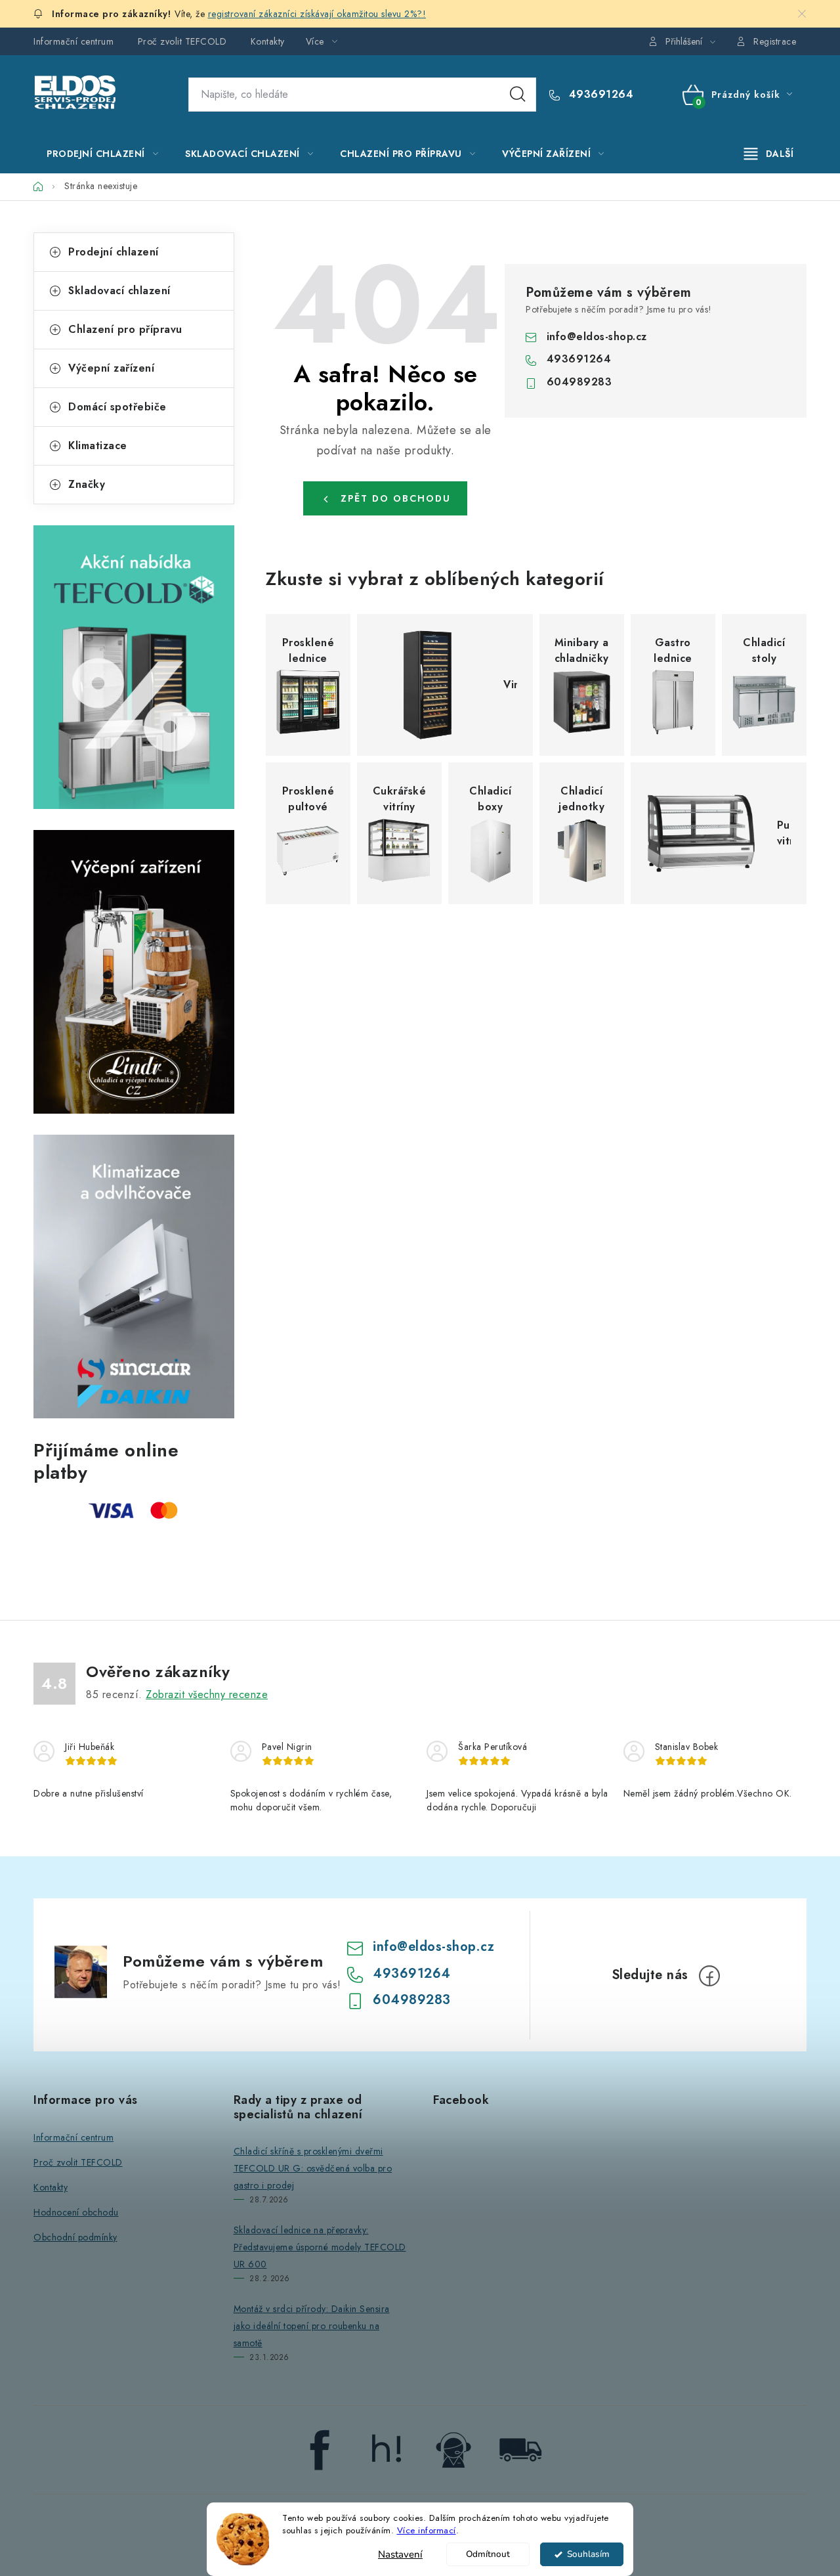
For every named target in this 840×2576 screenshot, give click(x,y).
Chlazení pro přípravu (125, 329)
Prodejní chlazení (114, 252)
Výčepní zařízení (111, 368)
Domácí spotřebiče (117, 407)
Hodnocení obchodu (76, 2212)
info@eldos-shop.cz (597, 337)
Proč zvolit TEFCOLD (182, 41)
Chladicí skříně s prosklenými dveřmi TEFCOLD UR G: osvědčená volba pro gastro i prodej (313, 2168)
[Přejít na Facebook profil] (320, 2449)
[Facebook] (709, 1976)
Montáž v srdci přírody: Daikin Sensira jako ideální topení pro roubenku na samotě (312, 2326)
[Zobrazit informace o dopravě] (520, 2449)
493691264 (599, 95)
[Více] (769, 154)
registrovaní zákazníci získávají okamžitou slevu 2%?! (317, 14)
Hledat (518, 95)
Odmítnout (488, 2554)
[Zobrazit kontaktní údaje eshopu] (453, 2449)
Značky (87, 484)
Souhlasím (588, 2554)
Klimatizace (98, 446)
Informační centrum (73, 41)
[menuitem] (102, 154)
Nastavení (400, 2554)
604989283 (579, 382)
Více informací (427, 2530)
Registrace (775, 41)
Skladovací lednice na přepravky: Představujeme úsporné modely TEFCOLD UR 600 (320, 2247)
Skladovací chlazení (119, 291)
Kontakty (268, 41)
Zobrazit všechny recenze (207, 1694)
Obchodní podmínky (75, 2237)
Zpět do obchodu (396, 498)
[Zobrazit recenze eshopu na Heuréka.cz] (387, 2449)
